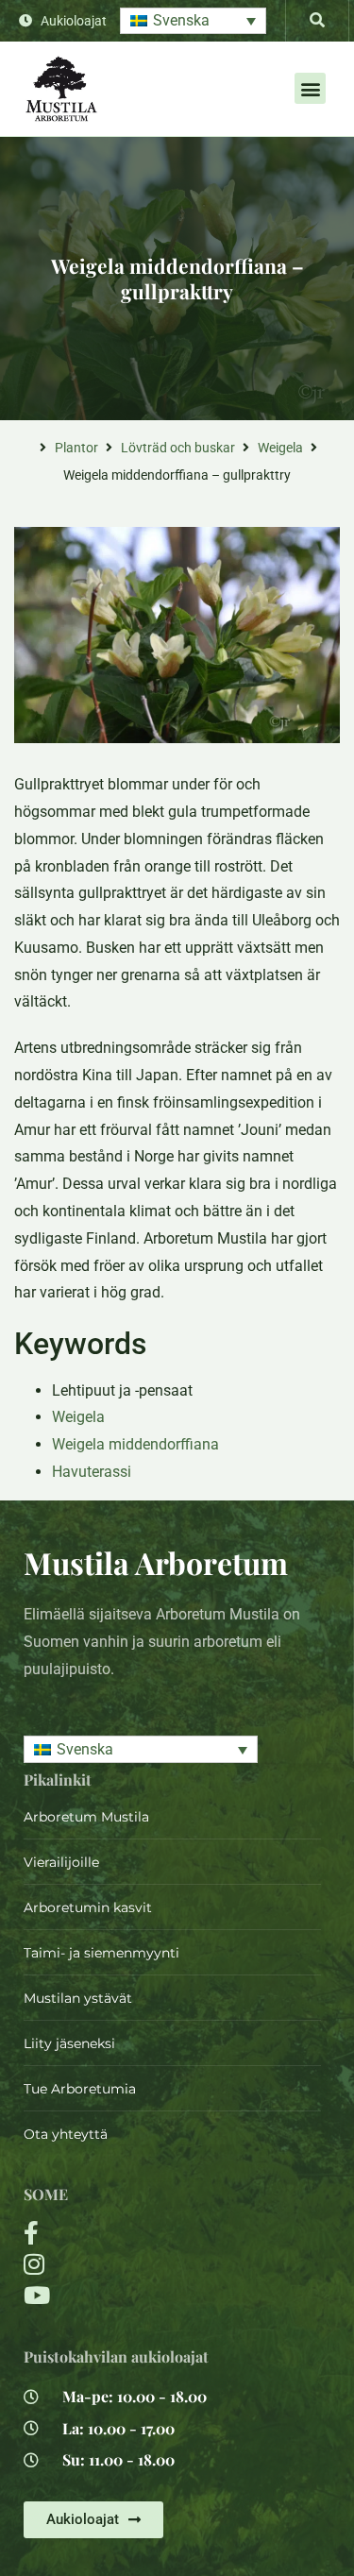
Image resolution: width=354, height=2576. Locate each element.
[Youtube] (123, 2295)
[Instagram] (123, 2264)
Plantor (76, 448)
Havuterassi (92, 1472)
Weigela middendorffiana (135, 1444)
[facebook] (123, 2233)
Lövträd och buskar (178, 448)
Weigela (280, 448)
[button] (193, 21)
